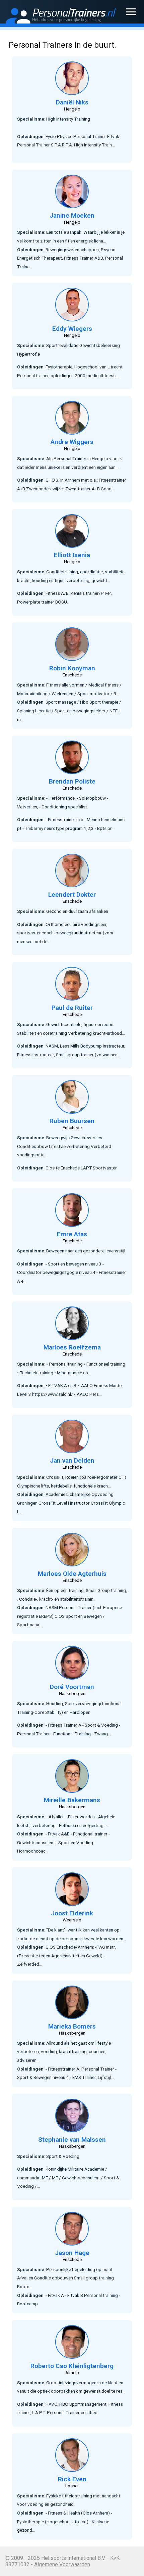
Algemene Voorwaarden (62, 2564)
